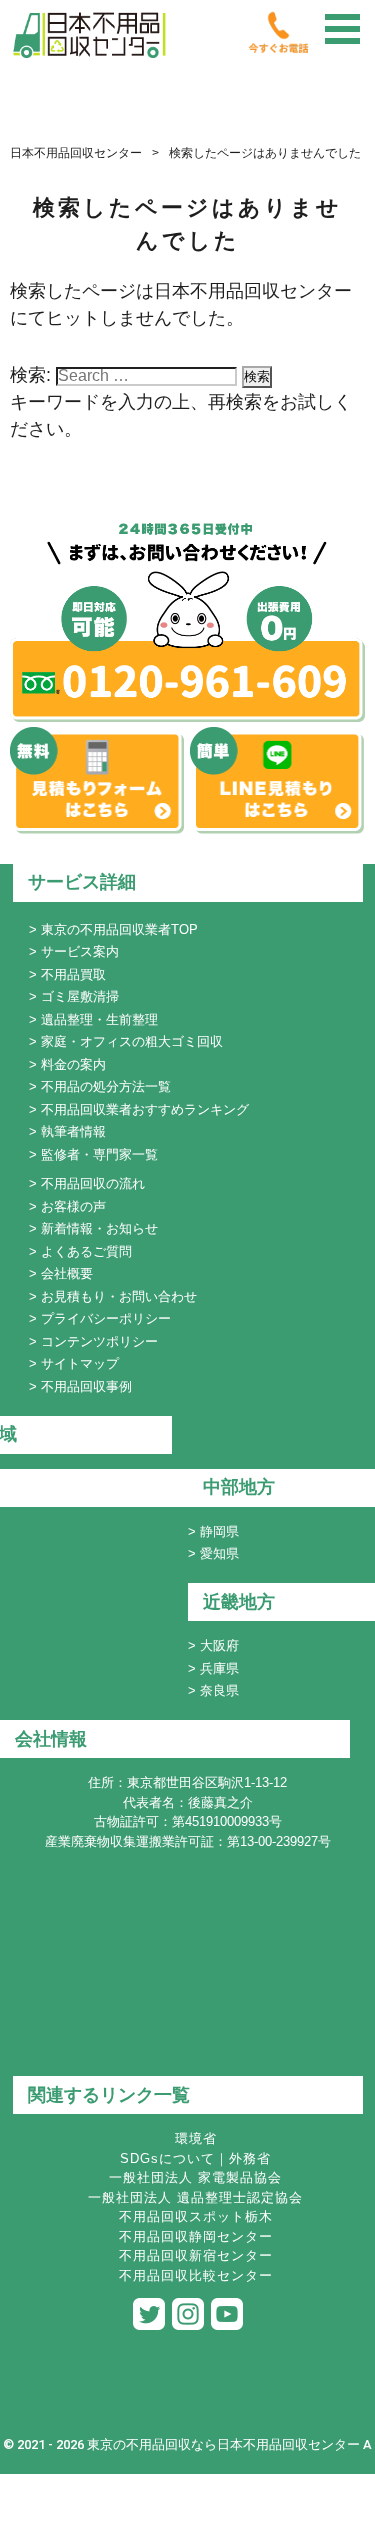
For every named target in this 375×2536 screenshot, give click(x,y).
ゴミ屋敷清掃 (80, 996)
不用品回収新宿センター (196, 2255)
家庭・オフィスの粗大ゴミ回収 (132, 1041)
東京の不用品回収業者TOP (119, 929)
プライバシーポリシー (106, 1318)
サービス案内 (80, 951)
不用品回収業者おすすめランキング (145, 1109)
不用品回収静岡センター (196, 2236)
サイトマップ (80, 1363)
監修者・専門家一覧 (99, 1154)
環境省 (196, 2138)
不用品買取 (73, 974)
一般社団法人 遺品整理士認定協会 (195, 2197)
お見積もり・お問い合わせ (119, 1296)
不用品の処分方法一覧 (106, 1086)
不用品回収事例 (86, 1386)
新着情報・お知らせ (99, 1228)
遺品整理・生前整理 (99, 1019)
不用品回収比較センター (196, 2275)
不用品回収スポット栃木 (196, 2216)
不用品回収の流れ (93, 1183)
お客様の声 (73, 1206)
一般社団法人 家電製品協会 (195, 2177)
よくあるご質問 (86, 1251)
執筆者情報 (73, 1131)
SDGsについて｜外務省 (195, 2158)
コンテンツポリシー (99, 1341)
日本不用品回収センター (76, 153)
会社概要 (67, 1273)
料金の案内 (73, 1064)
